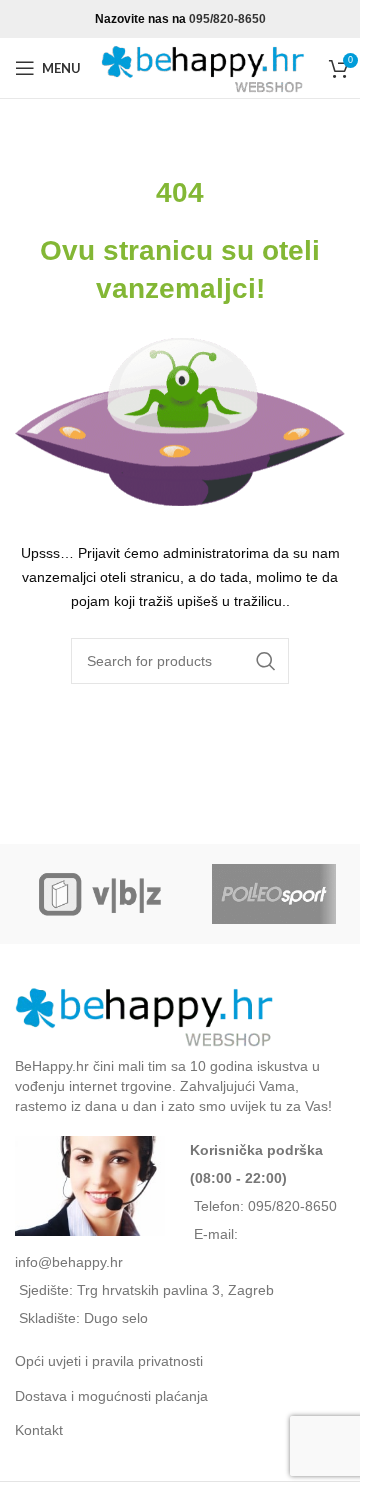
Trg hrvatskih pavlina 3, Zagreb (175, 1290)
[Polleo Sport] (274, 894)
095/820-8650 (227, 19)
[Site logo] (205, 67)
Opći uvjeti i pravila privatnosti (109, 1361)
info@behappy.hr (69, 1262)
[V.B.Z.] (101, 894)
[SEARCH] (266, 661)
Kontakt (39, 1430)
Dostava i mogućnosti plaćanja (111, 1396)
